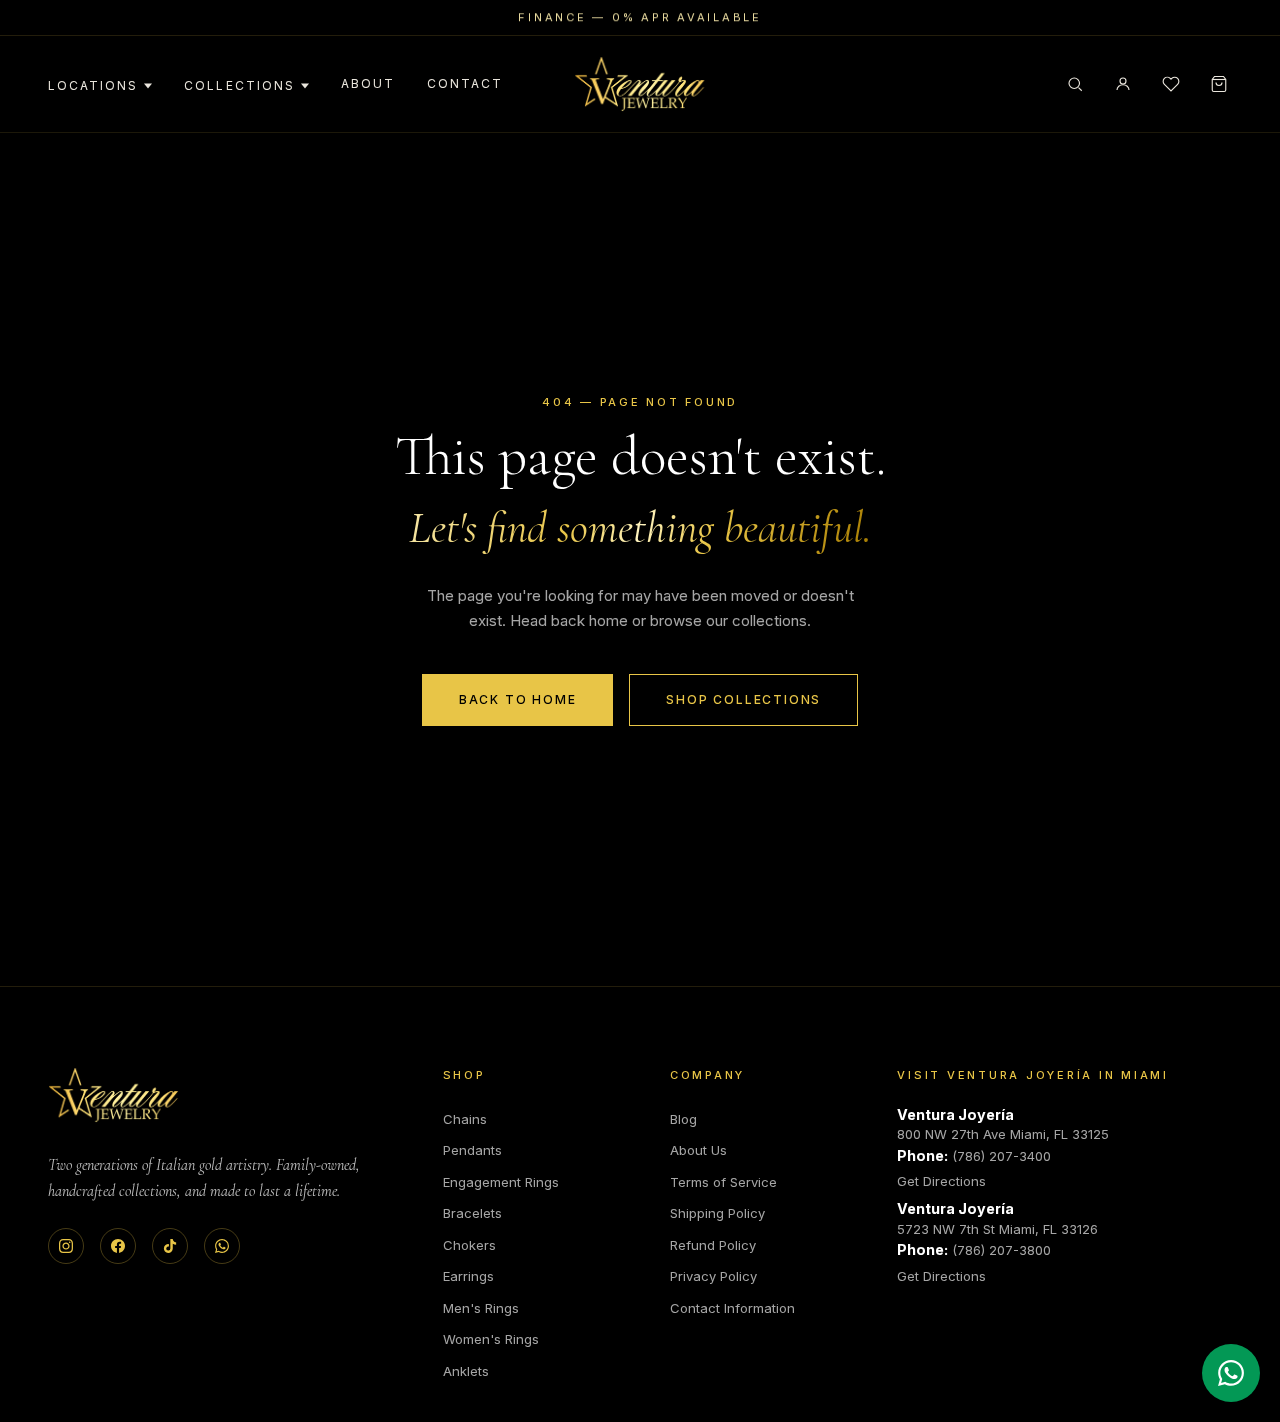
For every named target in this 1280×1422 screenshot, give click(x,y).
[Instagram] (66, 1246)
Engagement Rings (501, 1182)
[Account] (1123, 84)
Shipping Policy (717, 1213)
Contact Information (732, 1308)
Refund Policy (713, 1245)
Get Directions (941, 1181)
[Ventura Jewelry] (113, 1095)
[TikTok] (170, 1246)
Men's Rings (481, 1308)
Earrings (468, 1276)
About (368, 83)
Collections (239, 85)
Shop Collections (743, 699)
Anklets (466, 1371)
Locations (93, 85)
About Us (698, 1150)
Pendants (472, 1150)
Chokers (469, 1245)
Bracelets (472, 1213)
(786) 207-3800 (1001, 1250)
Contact (465, 83)
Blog (683, 1119)
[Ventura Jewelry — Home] (639, 84)
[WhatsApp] (222, 1246)
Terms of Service (723, 1182)
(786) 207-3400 (1001, 1156)
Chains (465, 1119)
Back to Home (518, 699)
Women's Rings (491, 1339)
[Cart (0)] (1219, 84)
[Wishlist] (1171, 84)
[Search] (1075, 84)
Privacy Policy (713, 1276)
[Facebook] (118, 1246)
